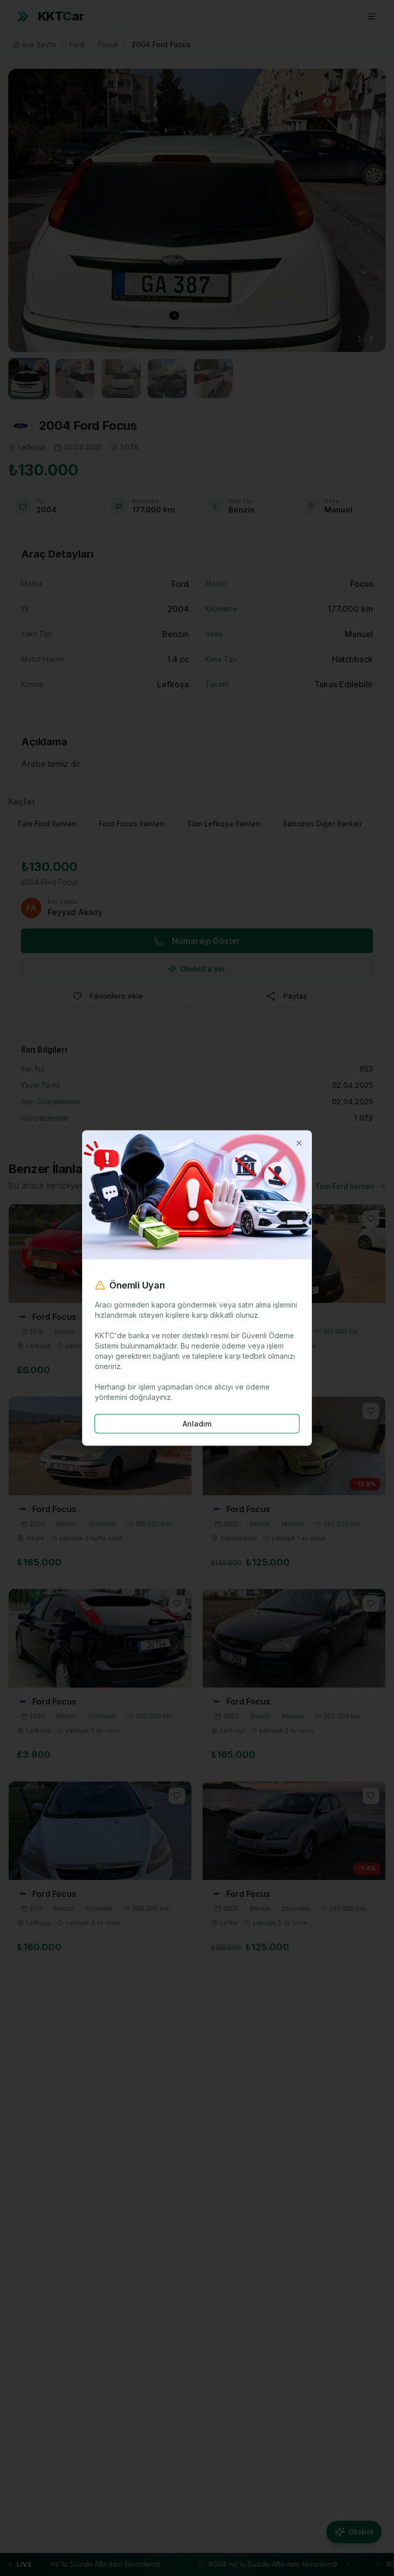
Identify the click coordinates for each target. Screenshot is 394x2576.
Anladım (197, 1423)
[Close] (299, 1143)
